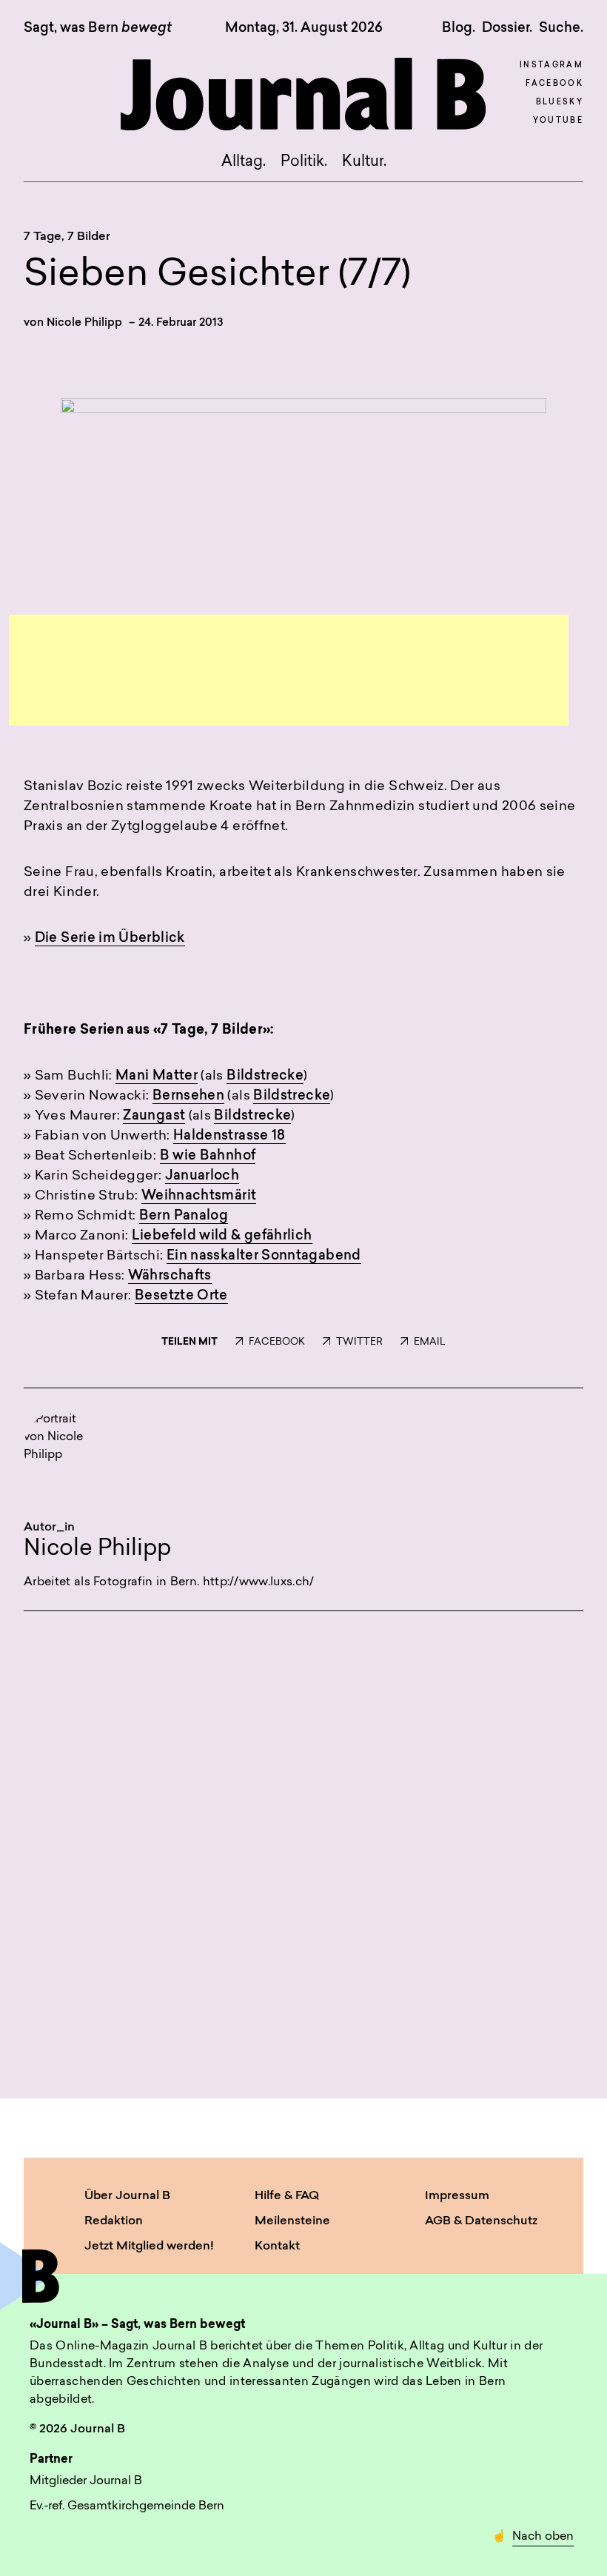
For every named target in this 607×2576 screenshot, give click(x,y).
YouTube (558, 121)
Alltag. (244, 162)
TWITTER (359, 1342)
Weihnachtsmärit (199, 1197)
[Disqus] (303, 1848)
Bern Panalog (184, 1217)
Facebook (554, 84)
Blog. (459, 28)
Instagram (551, 66)
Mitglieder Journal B (86, 2481)
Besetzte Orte (181, 1297)
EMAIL (430, 1342)
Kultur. (364, 162)
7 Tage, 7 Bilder (67, 237)
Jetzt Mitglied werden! (149, 2247)
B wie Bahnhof (208, 1157)
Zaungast (154, 1117)
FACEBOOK (277, 1342)
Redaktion (114, 2221)
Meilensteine (292, 2221)
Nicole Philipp (84, 323)
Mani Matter (157, 1077)
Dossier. (507, 28)
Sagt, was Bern (98, 29)
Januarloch (202, 1177)
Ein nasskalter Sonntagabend (264, 1257)
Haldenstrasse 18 (229, 1137)
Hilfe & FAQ (287, 2196)
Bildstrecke (265, 1077)
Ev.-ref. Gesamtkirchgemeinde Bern (127, 2506)
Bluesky (560, 103)
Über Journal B (127, 2196)
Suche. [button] (561, 28)
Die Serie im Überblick (110, 939)
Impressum (457, 2196)
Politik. (304, 162)
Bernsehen (188, 1097)
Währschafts (170, 1277)
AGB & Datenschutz (481, 2221)
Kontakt (277, 2247)
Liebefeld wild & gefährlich (222, 1237)
